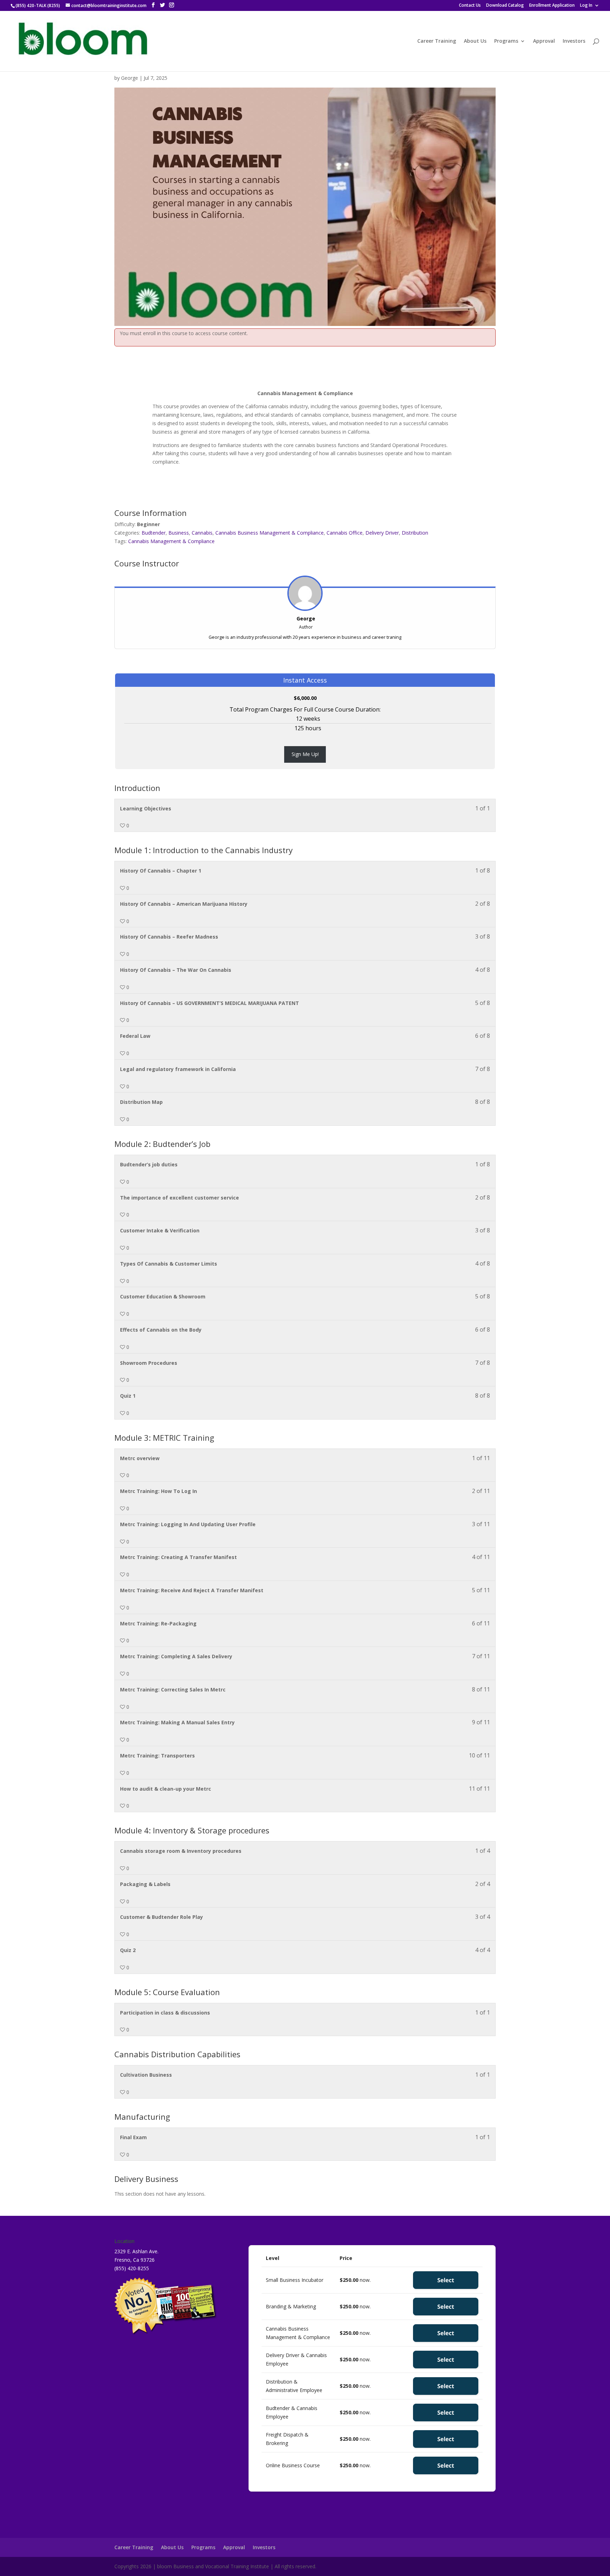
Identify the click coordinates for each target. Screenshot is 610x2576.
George (130, 78)
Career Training (437, 41)
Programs (506, 41)
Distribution (415, 533)
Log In (586, 6)
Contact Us (470, 6)
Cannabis (202, 533)
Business (179, 533)
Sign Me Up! (305, 754)
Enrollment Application (552, 6)
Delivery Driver (382, 533)
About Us (475, 41)
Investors (574, 41)
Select (446, 2280)
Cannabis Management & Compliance (171, 541)
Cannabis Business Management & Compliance (270, 533)
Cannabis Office (345, 533)
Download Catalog (505, 6)
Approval (544, 41)
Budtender (154, 533)
